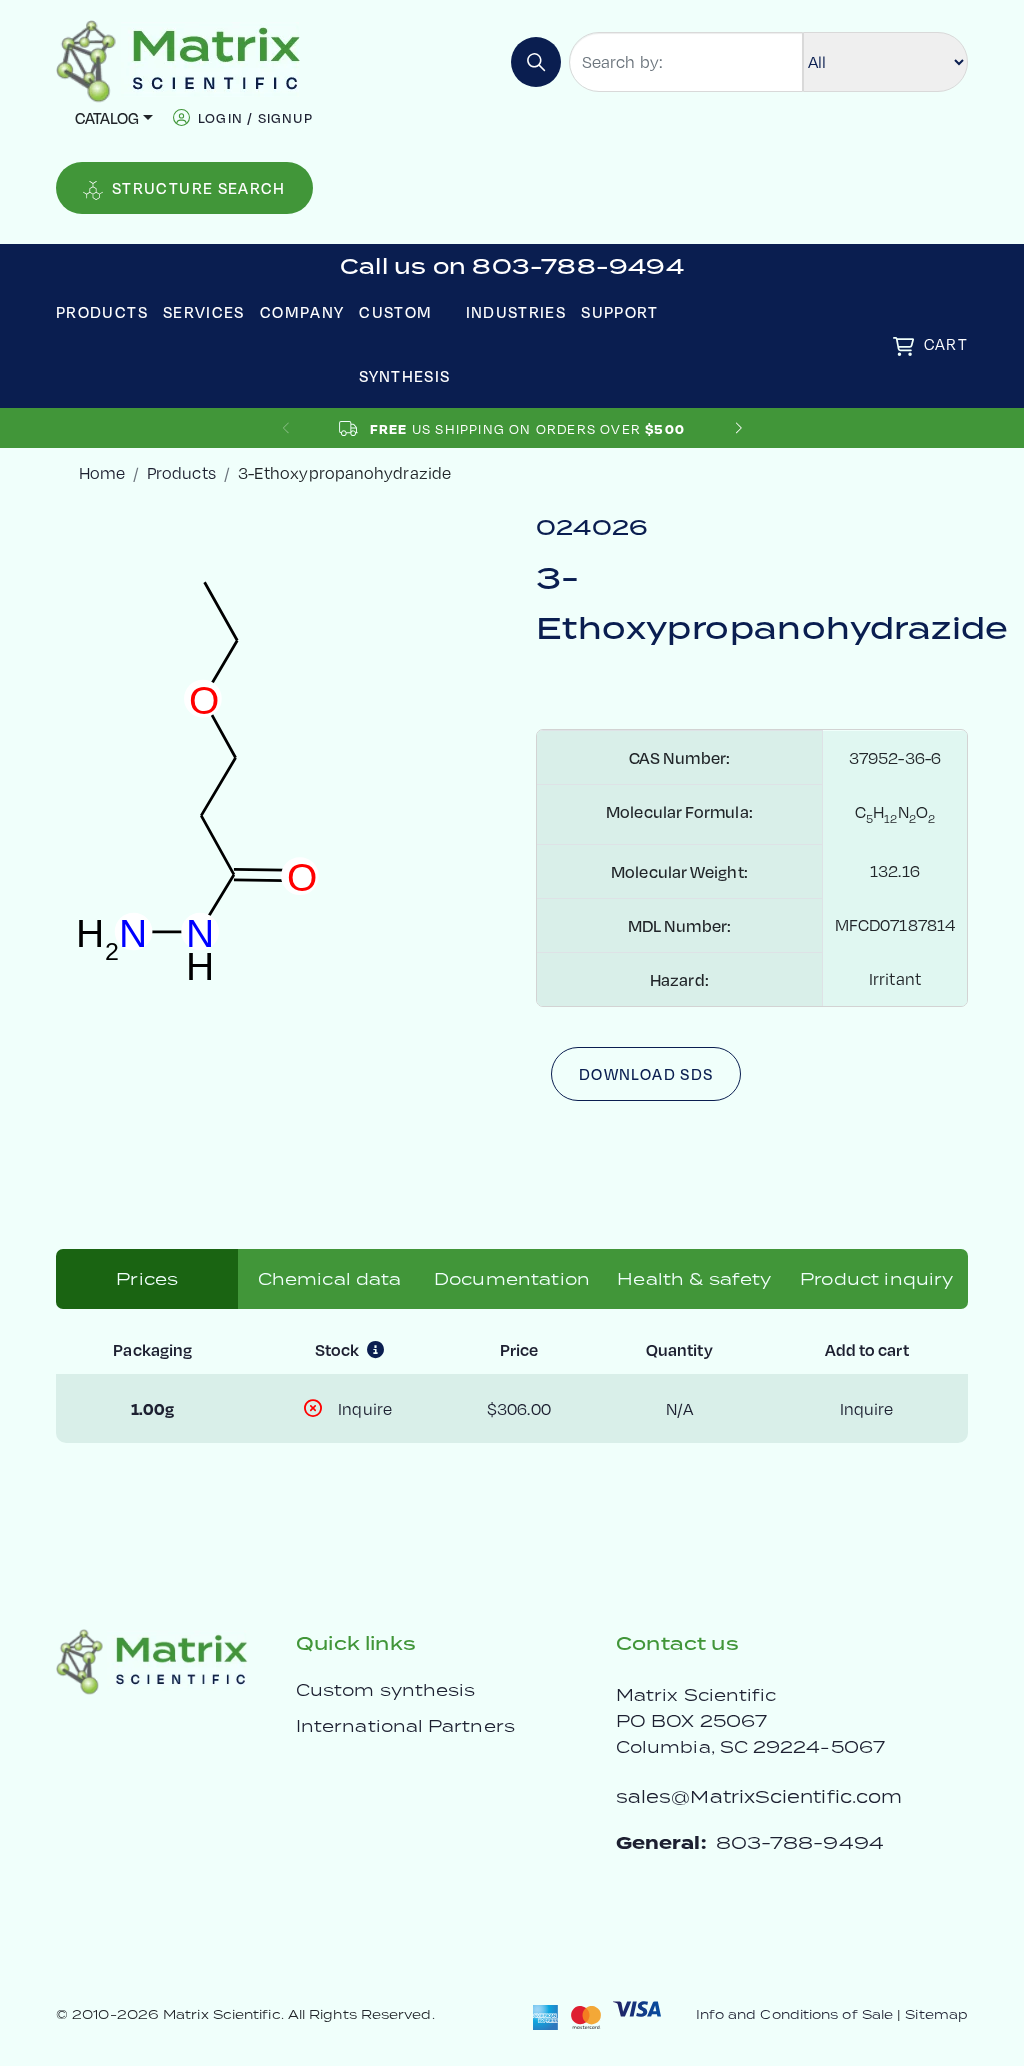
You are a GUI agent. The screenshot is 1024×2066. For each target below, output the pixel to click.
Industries (516, 311)
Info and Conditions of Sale (794, 2014)
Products (102, 311)
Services (204, 311)
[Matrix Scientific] (178, 59)
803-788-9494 (800, 1842)
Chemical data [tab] (330, 1279)
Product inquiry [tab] (876, 1279)
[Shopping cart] (903, 346)
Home (102, 472)
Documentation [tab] (512, 1279)
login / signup (255, 117)
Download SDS (646, 1073)
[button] (738, 428)
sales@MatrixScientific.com (759, 1796)
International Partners (405, 1726)
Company (302, 311)
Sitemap (936, 2014)
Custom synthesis (385, 1690)
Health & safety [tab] (694, 1279)
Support (620, 311)
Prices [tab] (147, 1279)
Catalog (107, 117)
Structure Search (199, 187)
